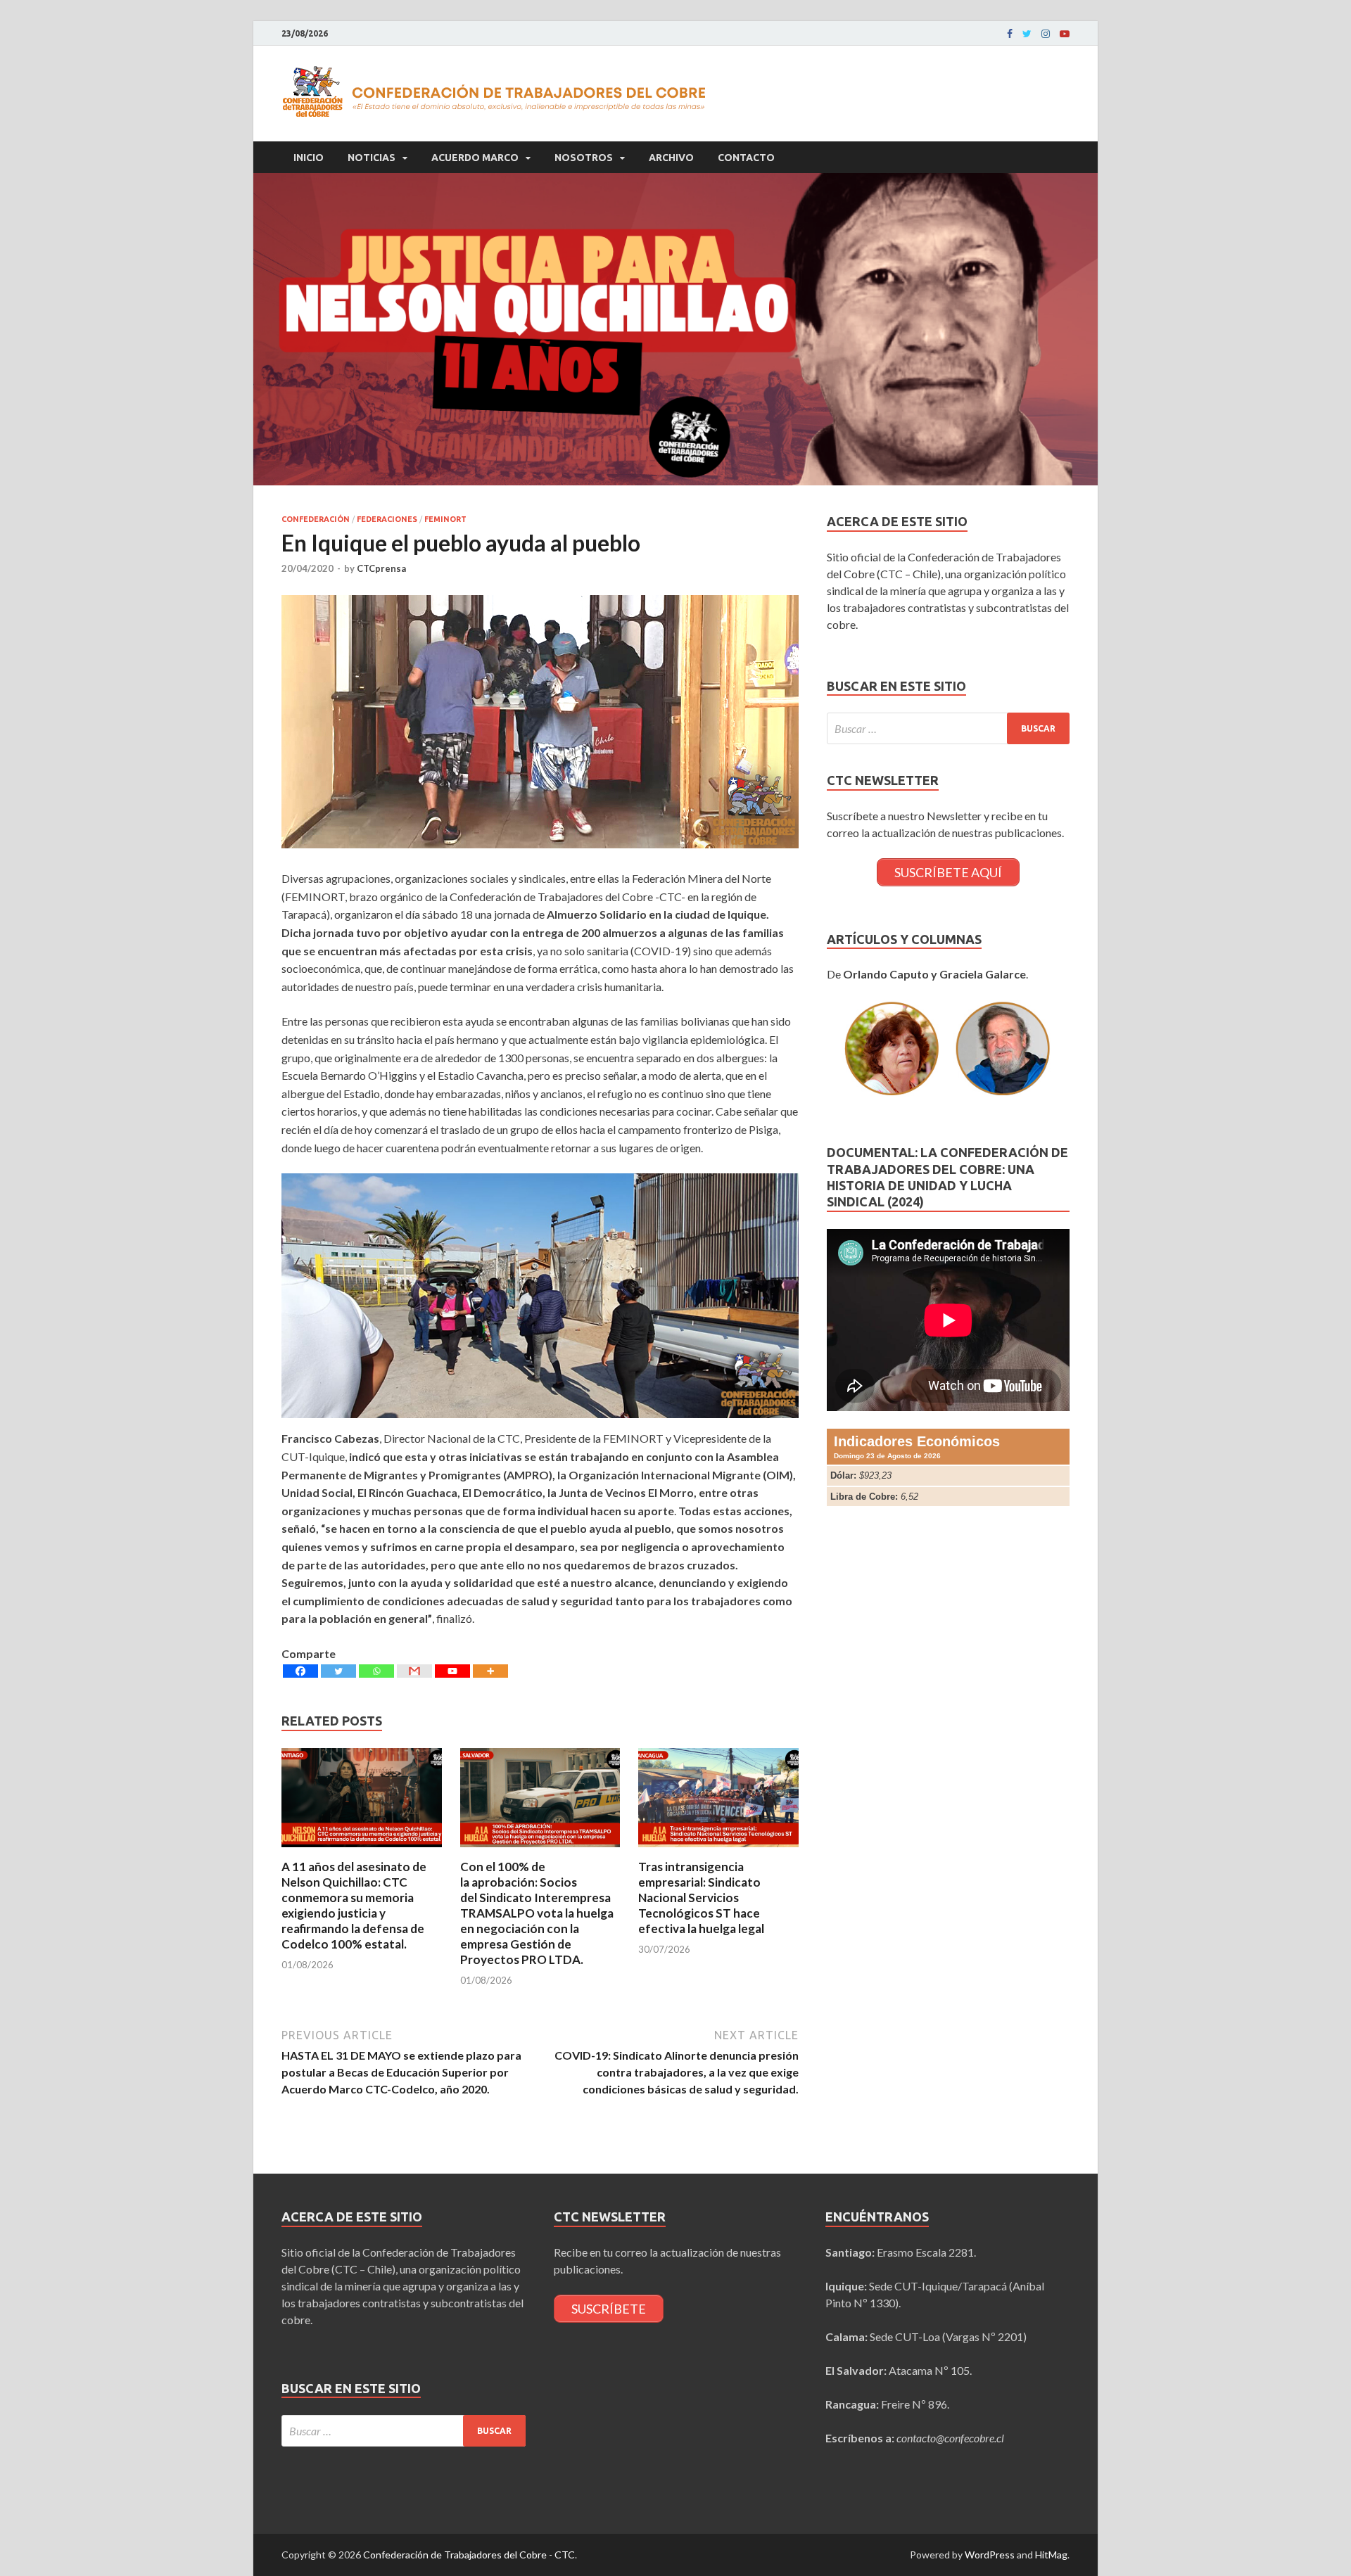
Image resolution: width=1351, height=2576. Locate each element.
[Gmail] (414, 1671)
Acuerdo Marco (475, 158)
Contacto (746, 158)
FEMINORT (445, 519)
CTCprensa (381, 568)
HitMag (1051, 2555)
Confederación (316, 519)
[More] (490, 1671)
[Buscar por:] (948, 728)
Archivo (671, 158)
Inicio (309, 158)
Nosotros (584, 158)
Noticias (372, 158)
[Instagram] (1046, 34)
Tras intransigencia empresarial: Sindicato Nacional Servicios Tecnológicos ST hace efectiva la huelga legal (701, 1898)
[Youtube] (1065, 34)
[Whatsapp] (376, 1671)
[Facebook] (1010, 34)
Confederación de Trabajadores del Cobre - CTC (469, 2555)
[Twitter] (1027, 34)
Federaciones (387, 519)
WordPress (990, 2555)
